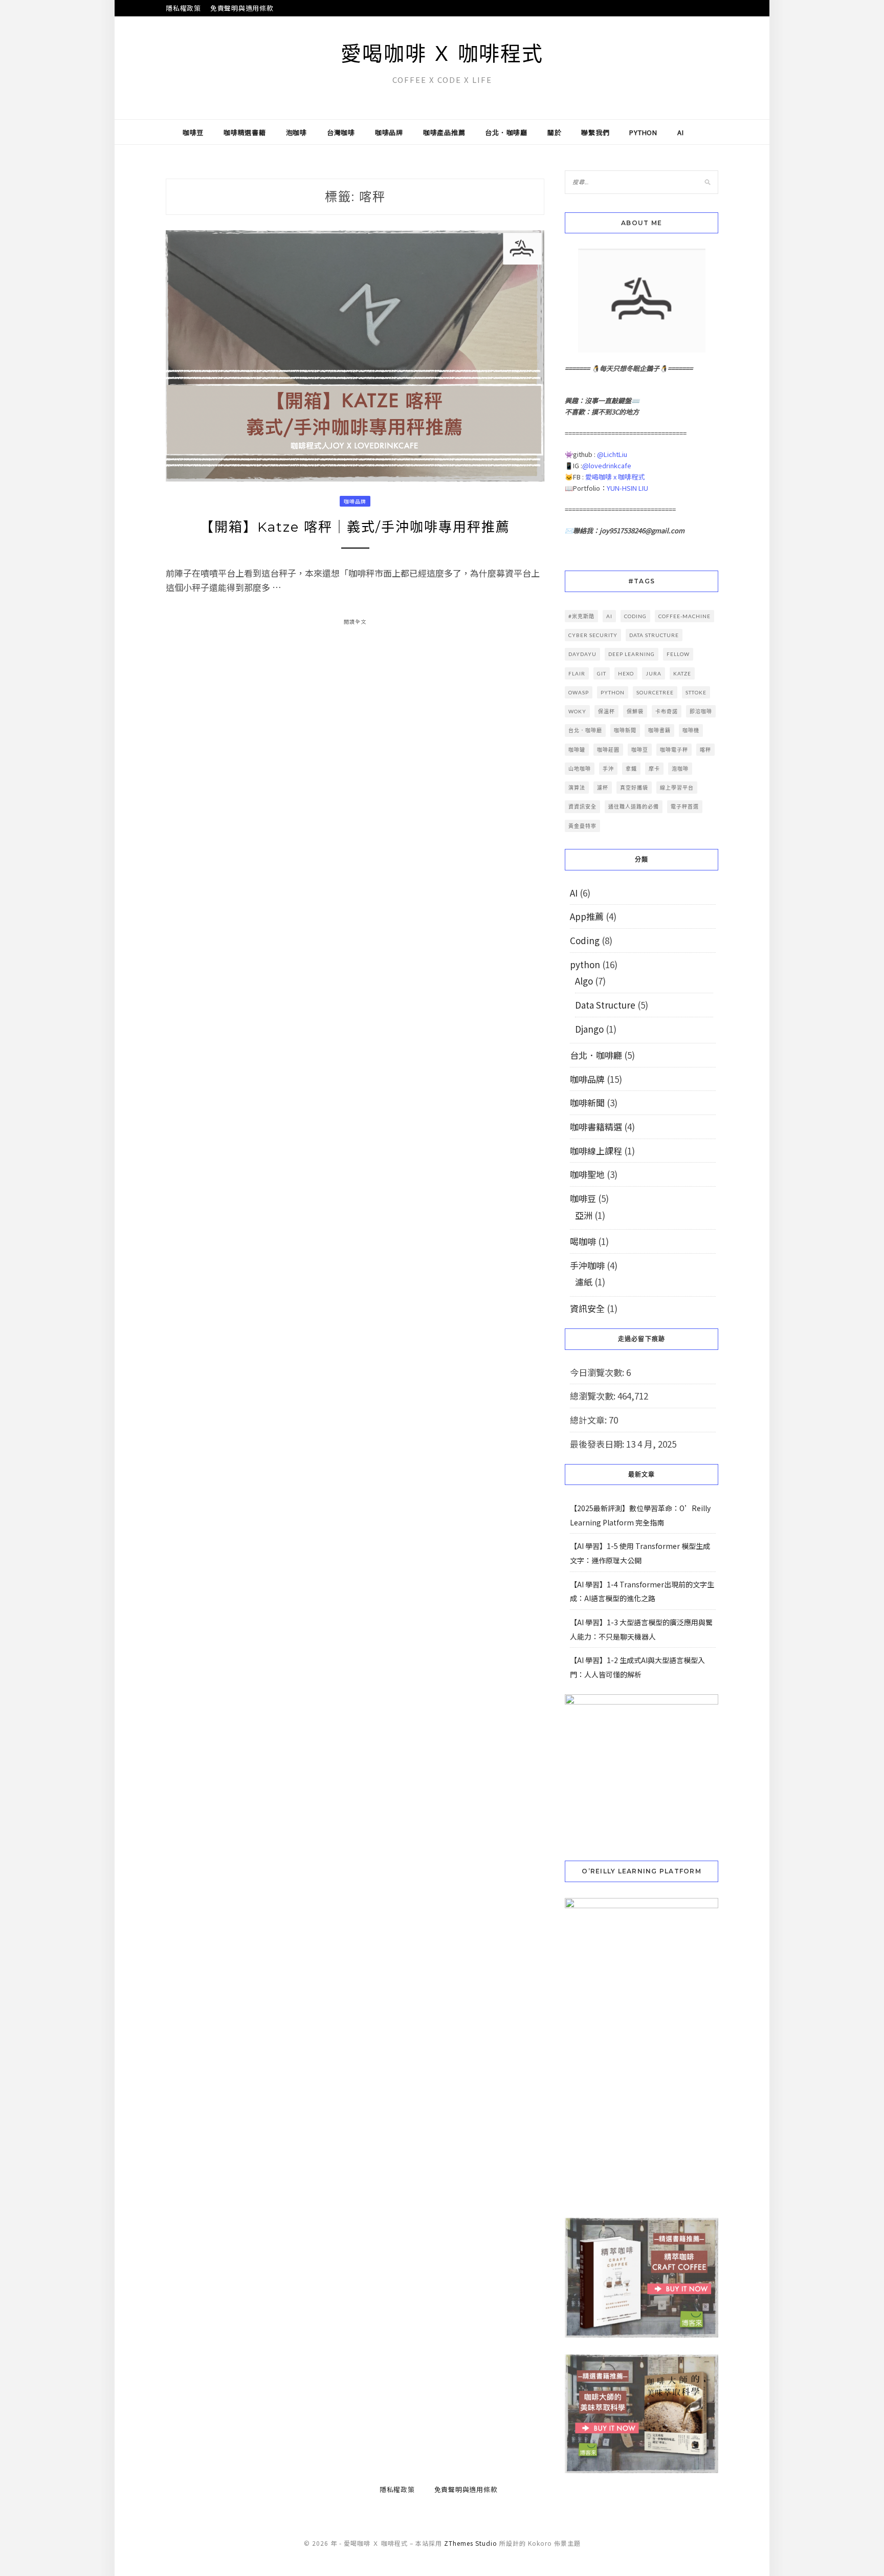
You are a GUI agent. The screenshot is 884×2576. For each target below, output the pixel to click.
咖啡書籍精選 (596, 1127)
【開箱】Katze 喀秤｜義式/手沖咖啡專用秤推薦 (355, 527)
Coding (585, 940)
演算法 (577, 788)
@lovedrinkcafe (607, 465)
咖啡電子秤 (674, 750)
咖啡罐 (577, 750)
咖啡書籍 (659, 730)
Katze (682, 673)
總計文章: (589, 1420)
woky (577, 711)
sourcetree (655, 692)
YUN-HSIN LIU (627, 488)
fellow (678, 654)
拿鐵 (631, 769)
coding (635, 616)
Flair (577, 673)
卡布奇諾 (667, 711)
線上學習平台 (677, 788)
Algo (584, 981)
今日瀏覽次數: (598, 1372)
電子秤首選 (685, 806)
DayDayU (582, 654)
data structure (654, 635)
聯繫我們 (595, 132)
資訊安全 (587, 1308)
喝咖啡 (583, 1241)
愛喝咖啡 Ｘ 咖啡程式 (442, 53)
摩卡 (654, 769)
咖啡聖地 (587, 1174)
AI (681, 132)
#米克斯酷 (581, 616)
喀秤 (705, 750)
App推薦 (587, 916)
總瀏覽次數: (594, 1396)
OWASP (579, 692)
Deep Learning (632, 654)
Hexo (626, 673)
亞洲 (584, 1215)
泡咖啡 (296, 132)
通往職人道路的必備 (634, 806)
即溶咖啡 (701, 711)
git (602, 673)
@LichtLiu (612, 454)
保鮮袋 (635, 711)
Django (589, 1029)
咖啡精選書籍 (245, 132)
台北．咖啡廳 (506, 132)
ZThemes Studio (471, 2543)
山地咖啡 (580, 769)
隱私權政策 (183, 8)
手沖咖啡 (587, 1265)
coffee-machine (684, 616)
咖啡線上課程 (596, 1151)
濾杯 (603, 788)
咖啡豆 (193, 132)
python (643, 132)
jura (654, 673)
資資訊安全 (582, 806)
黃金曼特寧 (582, 826)
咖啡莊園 (608, 750)
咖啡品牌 (389, 132)
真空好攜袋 (634, 788)
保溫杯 (606, 711)
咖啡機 (691, 730)
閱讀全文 (355, 621)
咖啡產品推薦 (444, 132)
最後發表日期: (598, 1444)
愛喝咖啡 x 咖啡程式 (615, 477)
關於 (555, 132)
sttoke (696, 692)
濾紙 (584, 1282)
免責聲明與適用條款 (242, 8)
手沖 (608, 769)
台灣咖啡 (341, 132)
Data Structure (605, 1005)
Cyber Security (593, 635)
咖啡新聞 (625, 730)
